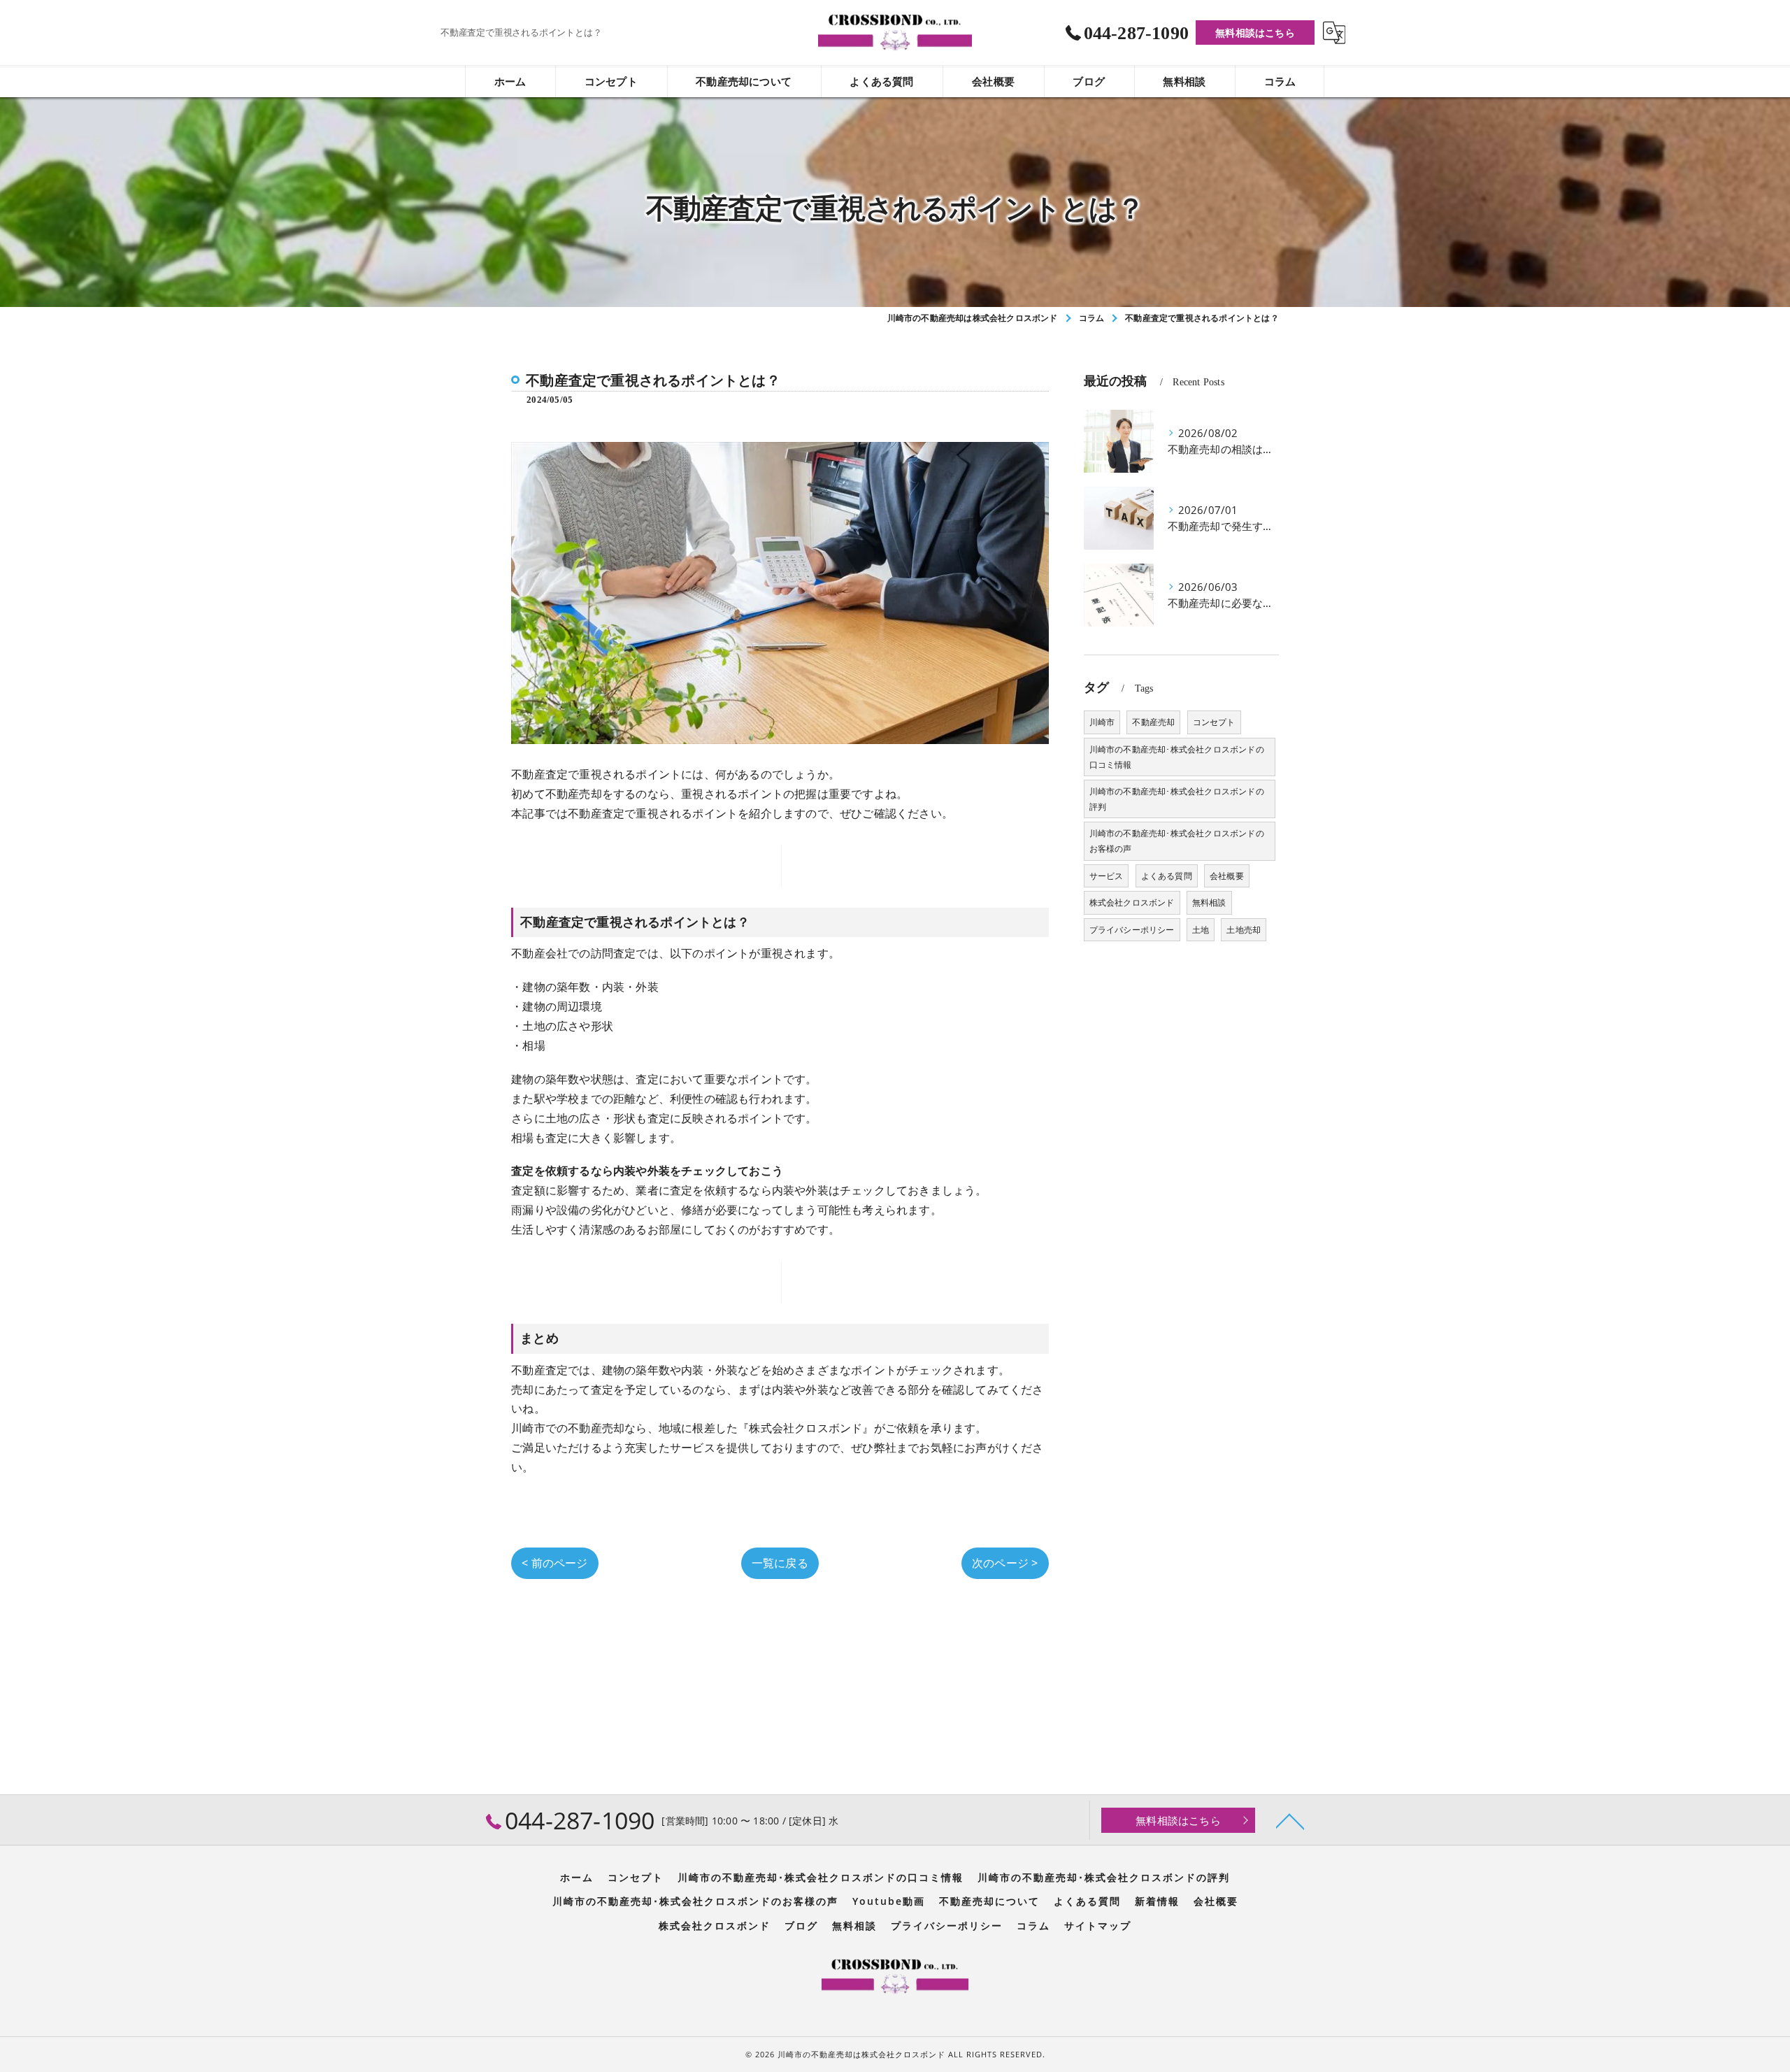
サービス (1107, 876)
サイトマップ (1098, 1926)
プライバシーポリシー (1132, 930)
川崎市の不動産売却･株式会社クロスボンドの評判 (1177, 799)
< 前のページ (554, 1563)
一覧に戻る (780, 1563)
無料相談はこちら (1255, 33)
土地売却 (1244, 930)
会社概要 (1227, 876)
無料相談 (1209, 902)
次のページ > (1005, 1563)
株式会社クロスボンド (1132, 902)
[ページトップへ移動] (1290, 1820)
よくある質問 (1167, 876)
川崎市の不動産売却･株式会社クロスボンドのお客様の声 (1177, 841)
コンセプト (1214, 722)
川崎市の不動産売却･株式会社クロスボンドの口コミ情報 (1177, 757)
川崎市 (1102, 722)
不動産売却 (1153, 722)
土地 (1201, 930)
